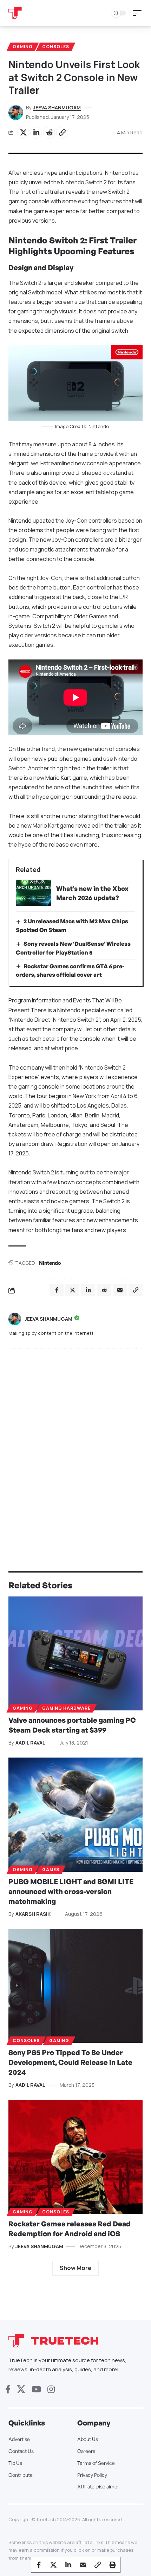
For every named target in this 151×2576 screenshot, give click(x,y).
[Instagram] (51, 2389)
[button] (139, 13)
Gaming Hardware (66, 1708)
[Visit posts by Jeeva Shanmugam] (15, 1319)
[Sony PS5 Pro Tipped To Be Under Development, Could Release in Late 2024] (75, 1986)
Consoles (56, 47)
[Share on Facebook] (39, 2565)
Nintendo (117, 173)
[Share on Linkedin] (36, 133)
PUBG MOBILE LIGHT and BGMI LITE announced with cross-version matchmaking (71, 1891)
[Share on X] (23, 133)
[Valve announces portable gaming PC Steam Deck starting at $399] (75, 1654)
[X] (21, 2389)
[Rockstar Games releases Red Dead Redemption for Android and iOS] (75, 2157)
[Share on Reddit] (49, 133)
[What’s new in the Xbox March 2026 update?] (33, 893)
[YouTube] (36, 2389)
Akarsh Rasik (33, 1914)
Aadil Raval (30, 1743)
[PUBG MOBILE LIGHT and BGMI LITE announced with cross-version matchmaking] (75, 1815)
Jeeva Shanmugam (57, 107)
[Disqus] (75, 1446)
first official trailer (42, 192)
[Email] (83, 2565)
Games (51, 1870)
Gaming (23, 47)
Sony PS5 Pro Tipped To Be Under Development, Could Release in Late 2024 (70, 2062)
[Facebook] (8, 2389)
